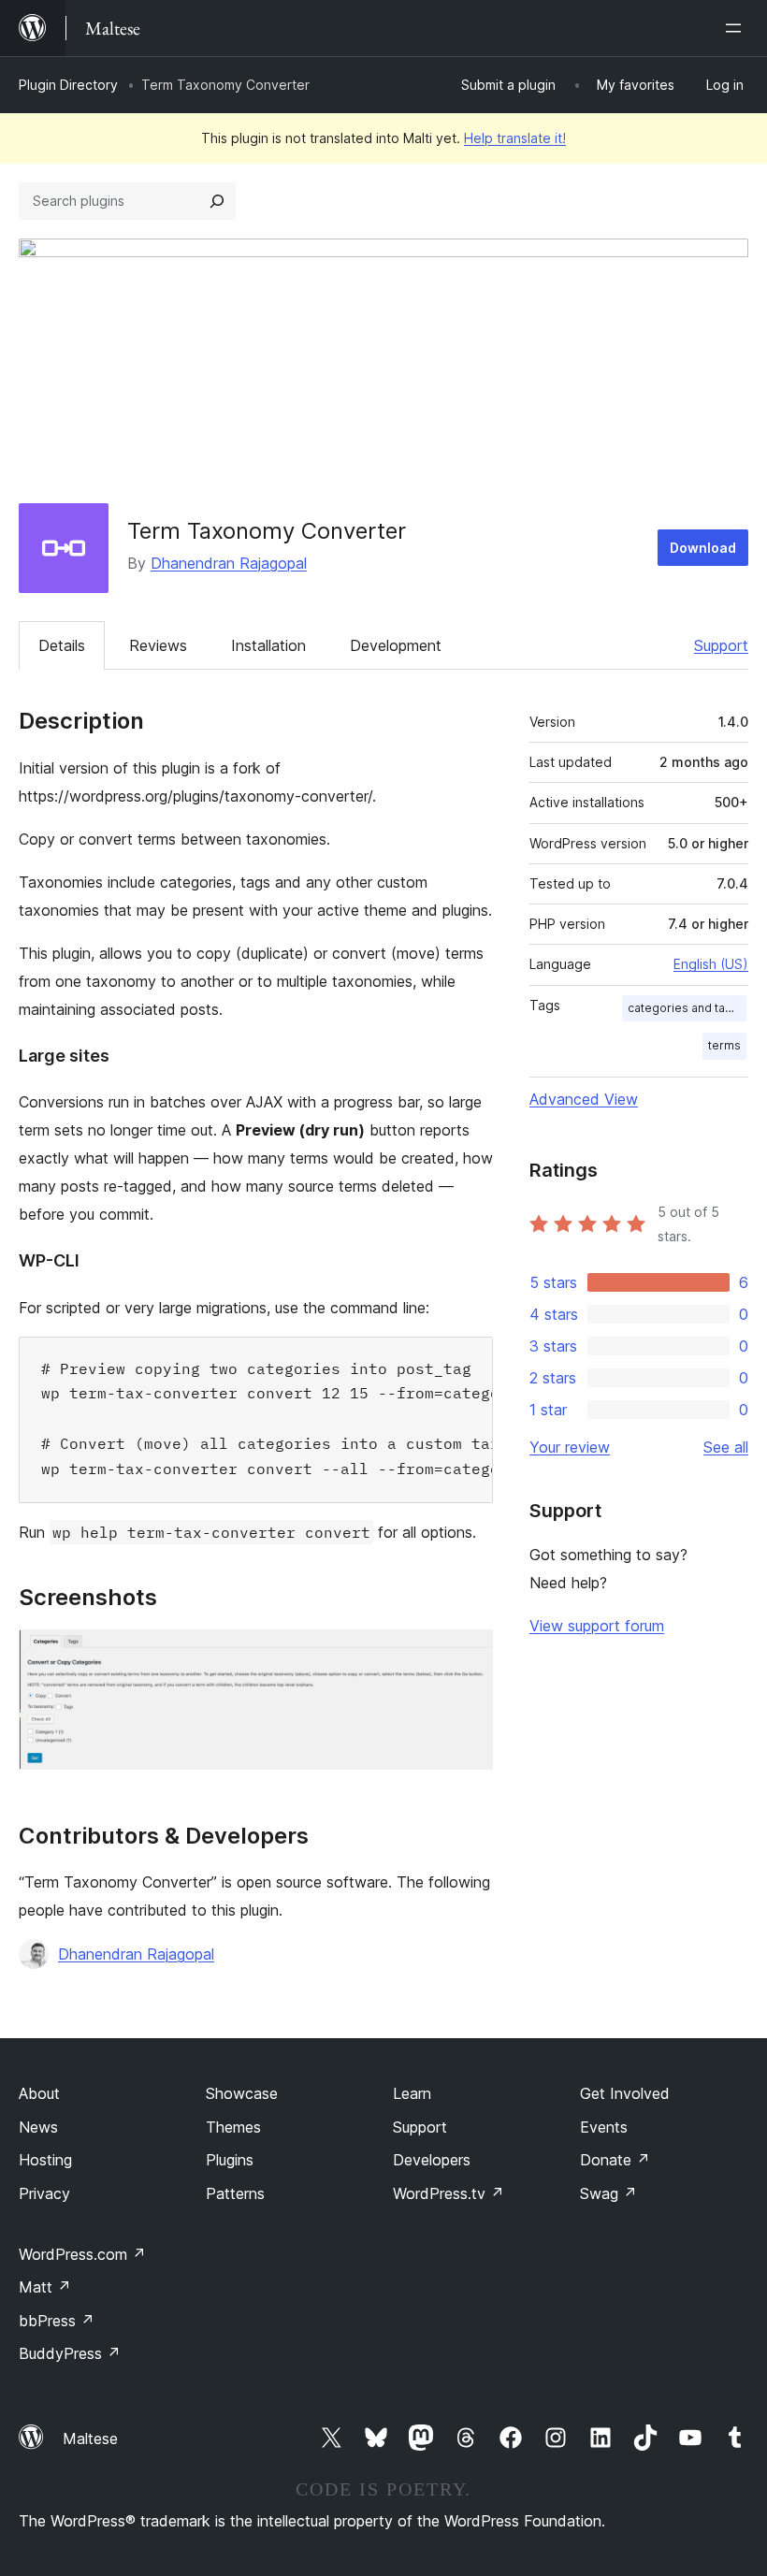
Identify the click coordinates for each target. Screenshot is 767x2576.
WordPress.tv (449, 2193)
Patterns (235, 2193)
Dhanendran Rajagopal (229, 563)
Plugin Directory (68, 85)
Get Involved (625, 2093)
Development (396, 645)
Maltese (90, 2439)
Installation (268, 645)
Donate (615, 2160)
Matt (45, 2287)
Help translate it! (515, 138)
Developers (432, 2160)
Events (604, 2127)
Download (703, 548)
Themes (233, 2127)
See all (726, 1447)
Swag (608, 2193)
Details (62, 645)
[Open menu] (737, 28)
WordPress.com (82, 2254)
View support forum (597, 1626)
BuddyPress (70, 2353)
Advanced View (584, 1099)
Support (721, 645)
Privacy (44, 2193)
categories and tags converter (687, 1008)
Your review (570, 1447)
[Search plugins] (217, 201)
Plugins (230, 2160)
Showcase (242, 2093)
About (39, 2093)
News (38, 2127)
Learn (412, 2093)
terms (724, 1045)
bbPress (57, 2321)
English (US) (711, 964)
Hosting (45, 2160)
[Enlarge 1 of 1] (468, 1655)
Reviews (158, 645)
